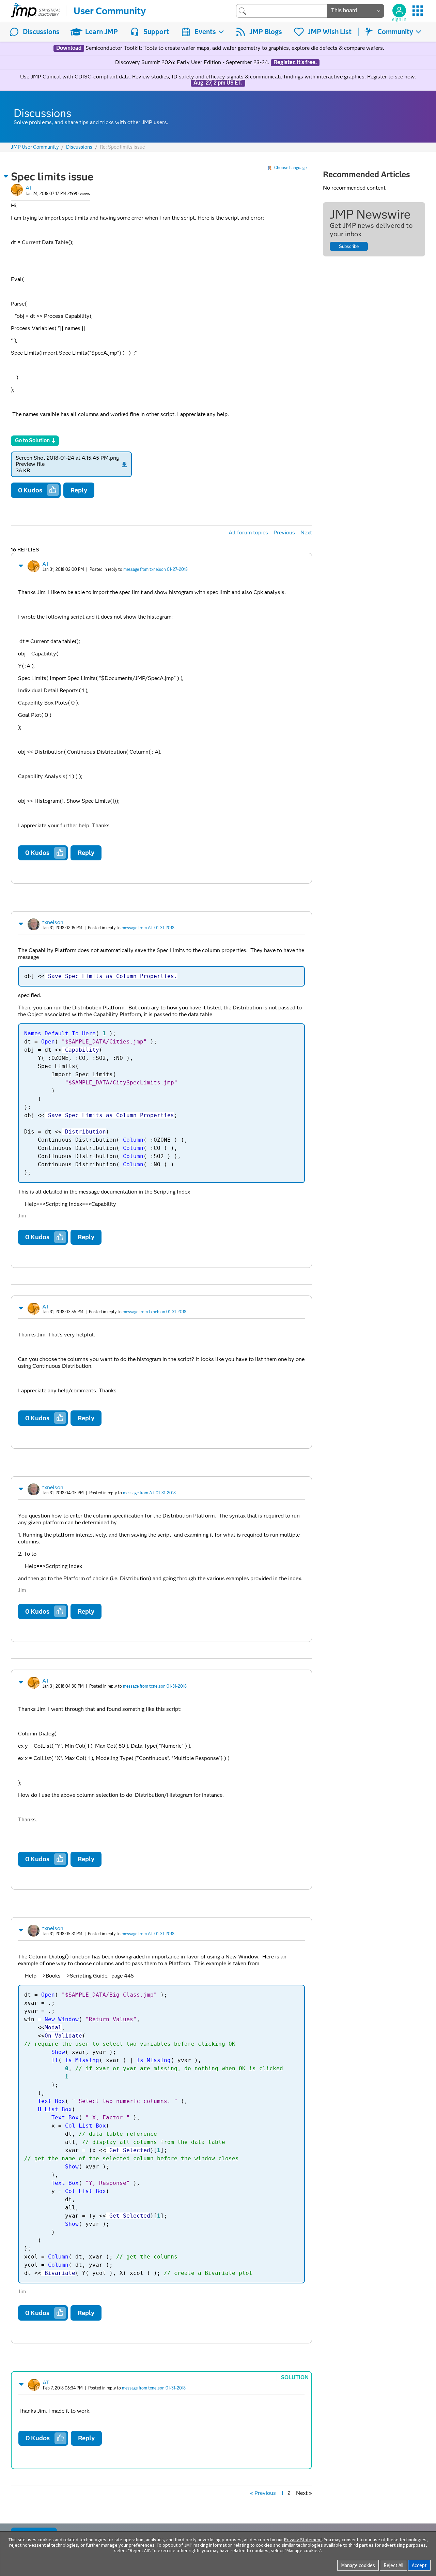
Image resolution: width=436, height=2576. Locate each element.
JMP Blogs (266, 32)
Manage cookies (358, 2565)
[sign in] (399, 11)
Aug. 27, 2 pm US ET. (218, 83)
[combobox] (282, 11)
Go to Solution (32, 440)
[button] (6, 176)
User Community (110, 11)
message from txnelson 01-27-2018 (155, 569)
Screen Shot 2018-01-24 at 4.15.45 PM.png (67, 458)
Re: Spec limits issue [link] (122, 147)
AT (29, 188)
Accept (419, 2565)
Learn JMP (102, 32)
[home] (36, 11)
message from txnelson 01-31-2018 (154, 1312)
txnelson (53, 922)
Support (156, 32)
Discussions (41, 32)
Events (205, 32)
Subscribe (349, 246)
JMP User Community (35, 147)
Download (69, 48)
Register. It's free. (295, 62)
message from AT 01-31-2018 (148, 928)
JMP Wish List (330, 32)
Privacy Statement (303, 2540)
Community (395, 32)
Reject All (393, 2565)
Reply (79, 490)
